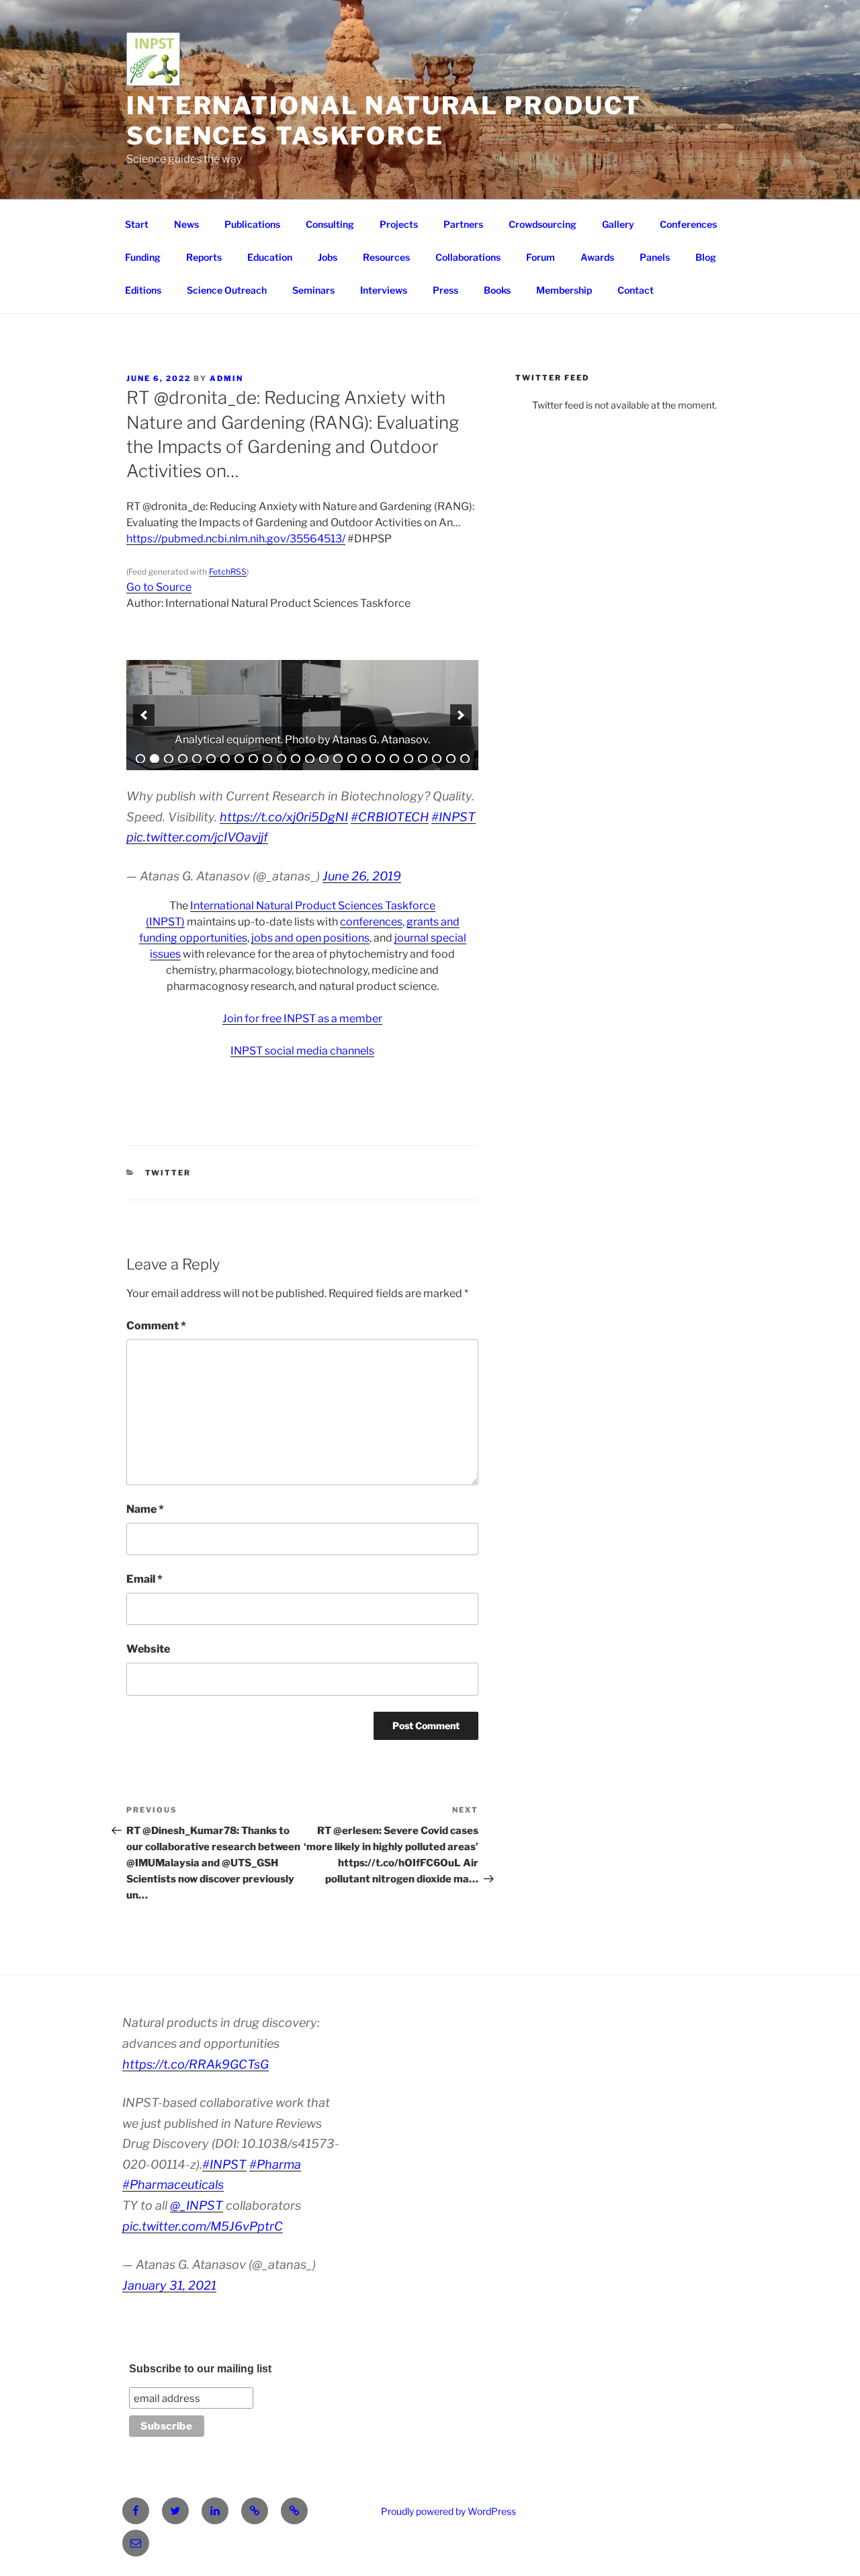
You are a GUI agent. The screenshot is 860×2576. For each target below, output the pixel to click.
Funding (143, 257)
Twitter (168, 1173)
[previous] (144, 715)
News (186, 224)
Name (145, 1509)
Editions (143, 290)
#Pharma (275, 2164)
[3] (169, 759)
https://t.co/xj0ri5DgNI (284, 817)
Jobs (328, 257)
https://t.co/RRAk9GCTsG (196, 2064)
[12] (296, 759)
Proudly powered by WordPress (448, 2511)
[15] (338, 759)
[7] (225, 759)
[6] (211, 759)
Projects (399, 224)
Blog (706, 257)
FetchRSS (228, 572)
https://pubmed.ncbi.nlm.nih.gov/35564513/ (236, 539)
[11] (282, 759)
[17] (366, 759)
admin (226, 378)
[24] (465, 759)
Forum (541, 257)
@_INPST (197, 2205)
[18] (380, 759)
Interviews (384, 290)
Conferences (688, 224)
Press (445, 290)
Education (270, 257)
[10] (267, 759)
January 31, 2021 (169, 2285)
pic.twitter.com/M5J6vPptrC (203, 2226)
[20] (408, 759)
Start (137, 224)
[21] (423, 759)
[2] (155, 759)
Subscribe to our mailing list (200, 2369)
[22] (437, 759)
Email (144, 1579)
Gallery (618, 224)
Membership (564, 290)
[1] (140, 759)
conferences (371, 922)
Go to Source (159, 587)
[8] (239, 759)
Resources (386, 257)
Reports (204, 257)
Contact (636, 290)
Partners (463, 224)
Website (148, 1649)
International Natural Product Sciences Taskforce (384, 121)
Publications (252, 224)
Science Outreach (227, 290)
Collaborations (468, 257)
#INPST (454, 817)
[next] (461, 715)
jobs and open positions (310, 938)
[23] (451, 759)
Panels (655, 257)
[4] (183, 759)
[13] (310, 759)
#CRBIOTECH (390, 817)
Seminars (313, 290)
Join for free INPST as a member (302, 1019)
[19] (394, 759)
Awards (597, 257)
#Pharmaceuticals (173, 2185)
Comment (156, 1326)
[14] (324, 759)
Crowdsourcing (543, 224)
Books (497, 290)
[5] (197, 759)
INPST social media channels (302, 1051)
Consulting (330, 224)
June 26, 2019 (362, 876)
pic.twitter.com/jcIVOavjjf (197, 837)
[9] (253, 759)
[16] (352, 759)
